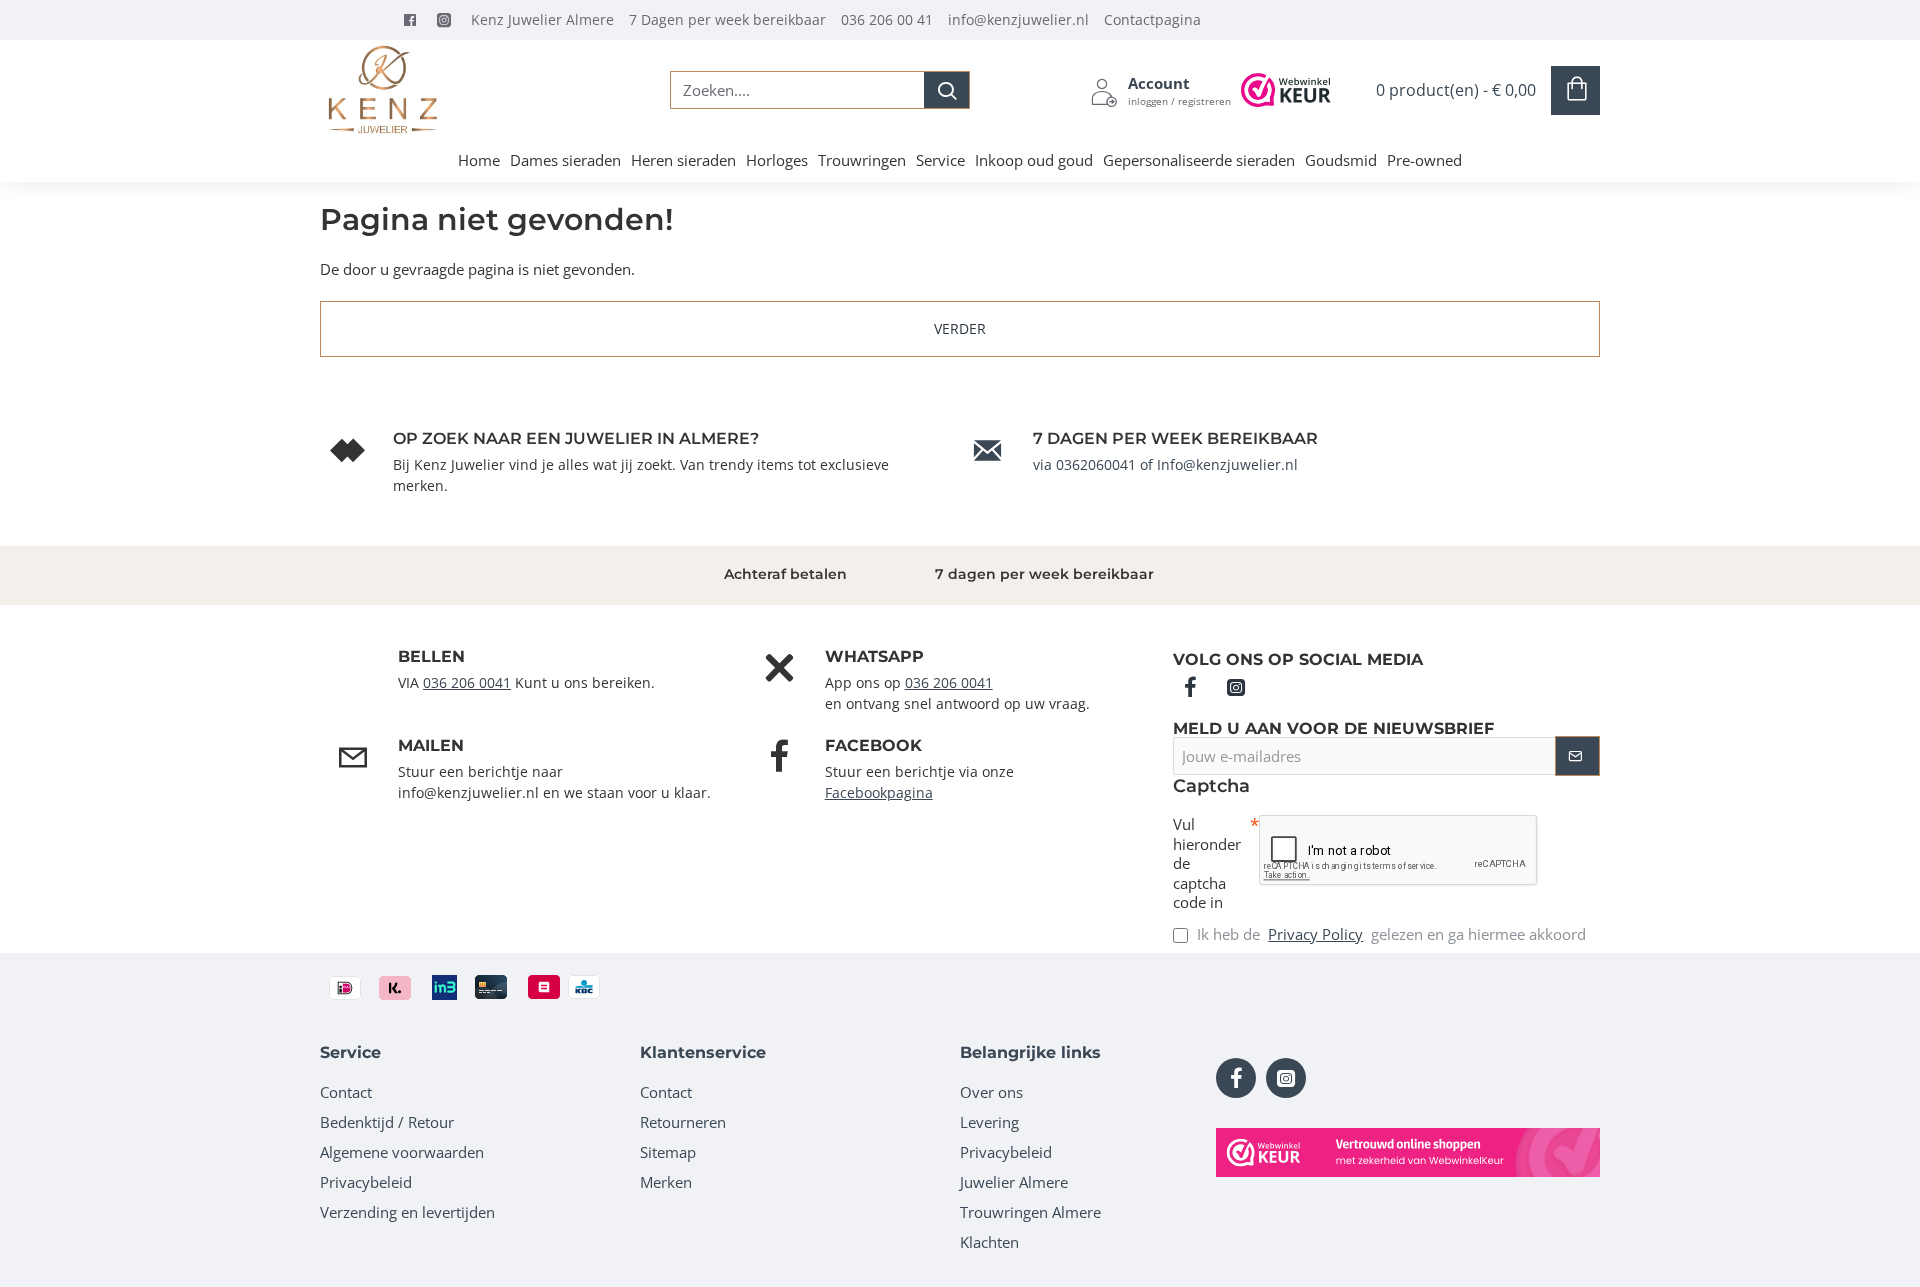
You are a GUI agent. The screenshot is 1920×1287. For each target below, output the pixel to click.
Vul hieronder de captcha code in (1207, 863)
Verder (960, 328)
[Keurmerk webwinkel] (1408, 1152)
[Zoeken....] (946, 90)
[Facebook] (415, 20)
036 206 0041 (467, 682)
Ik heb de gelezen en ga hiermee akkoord (1389, 934)
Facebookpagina (879, 792)
